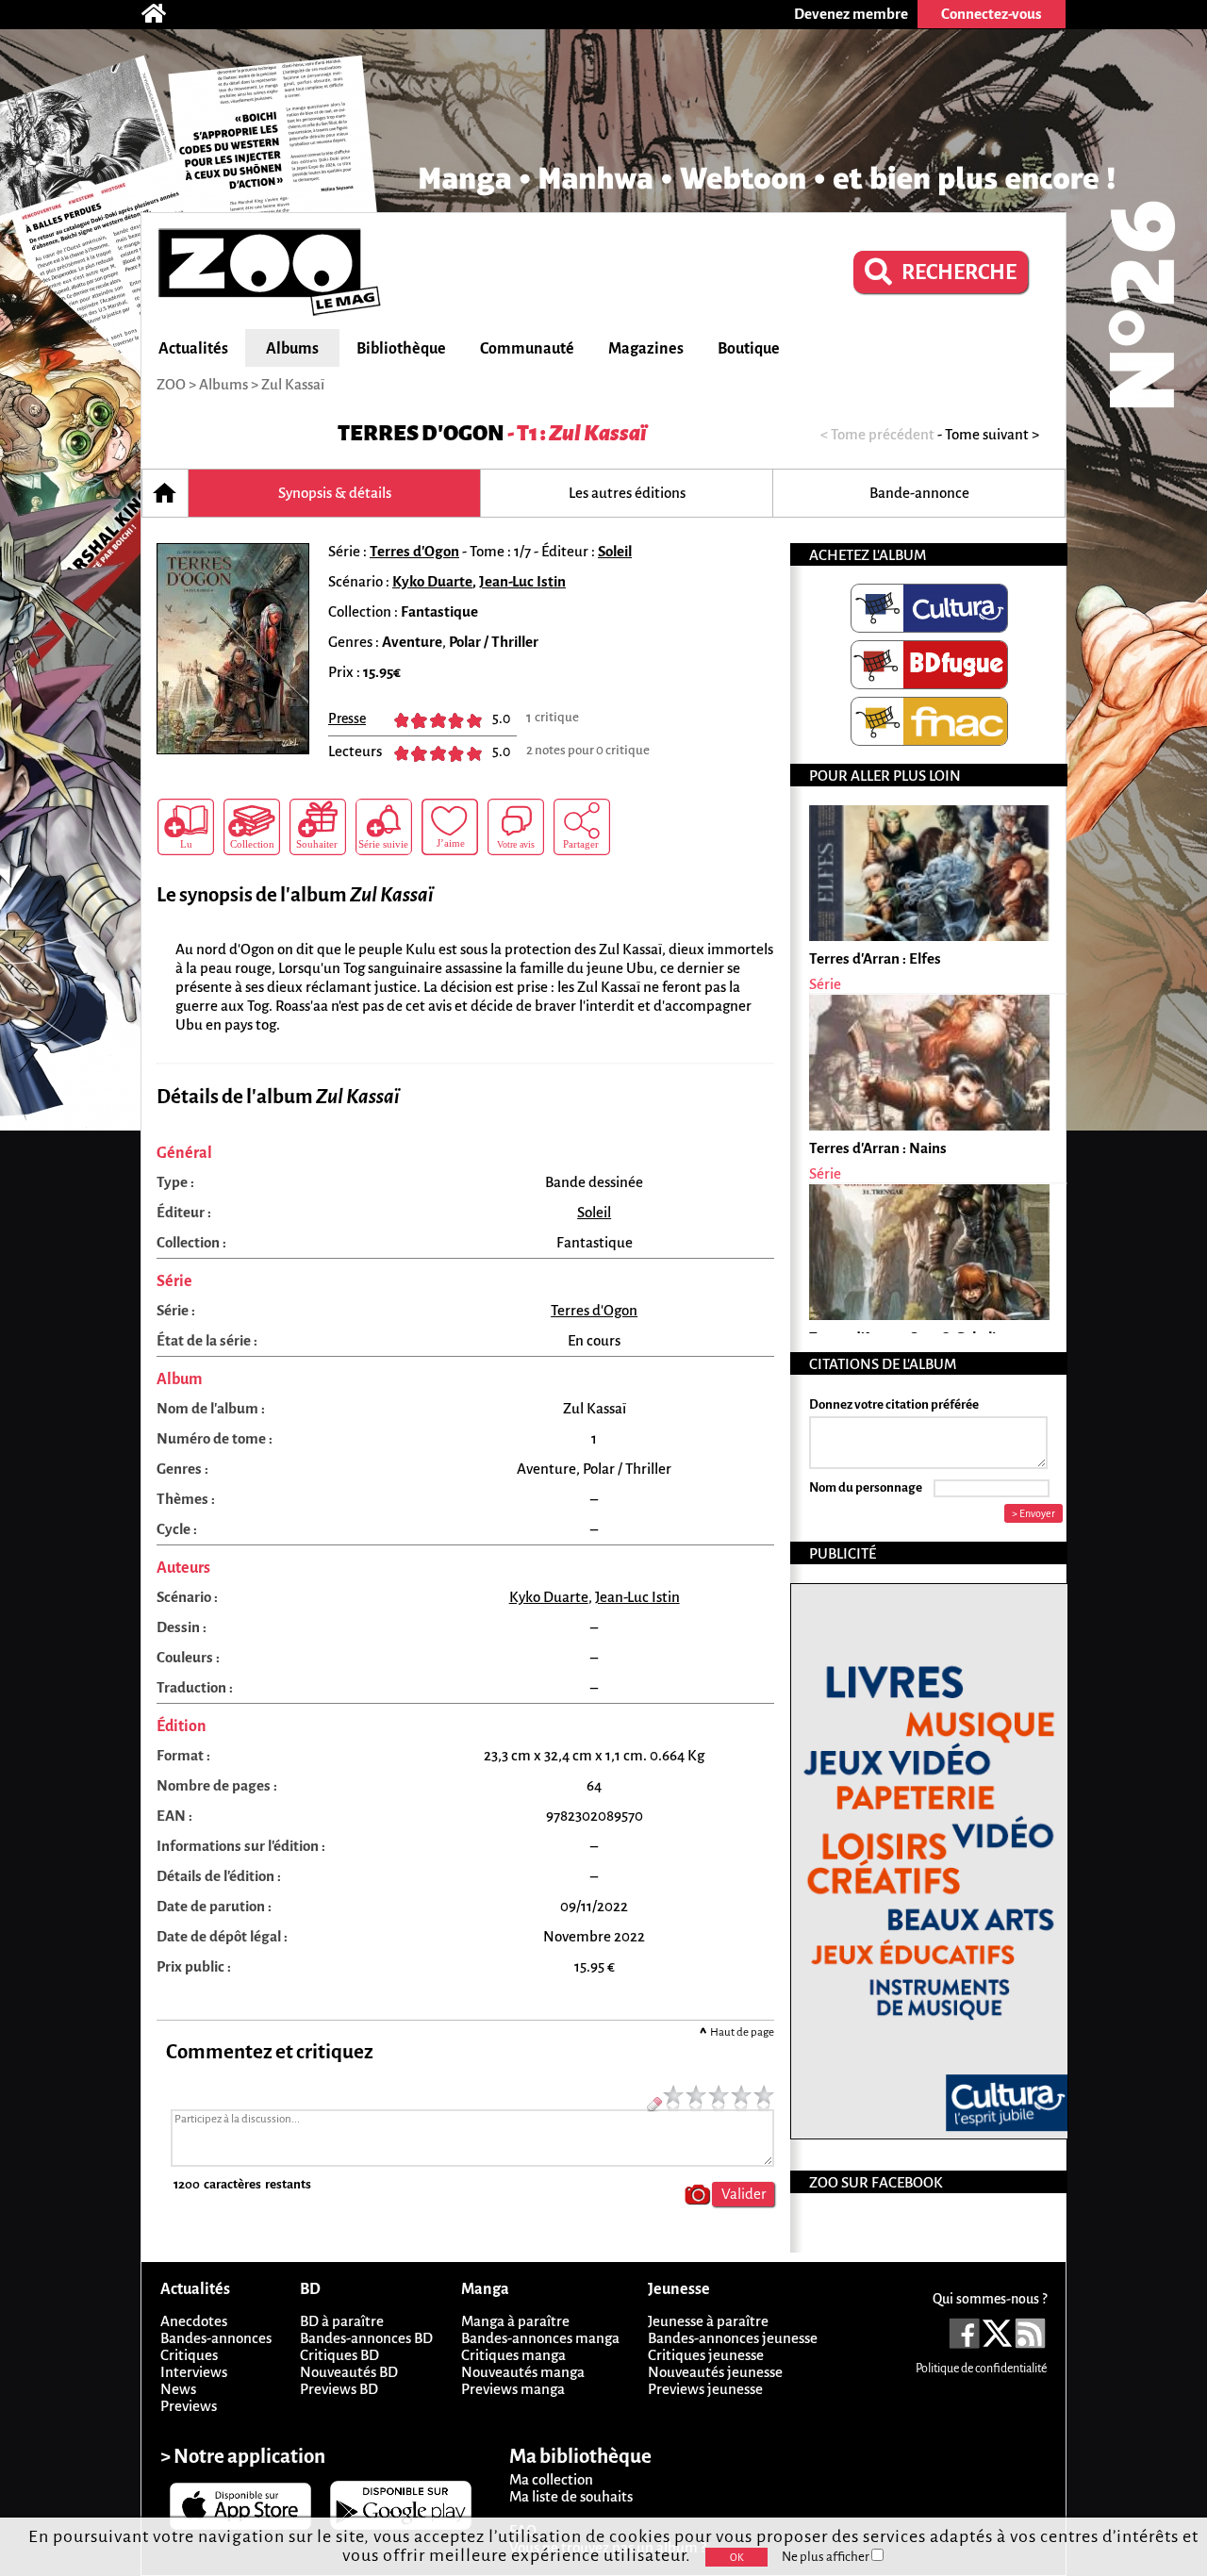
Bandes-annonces (216, 2338)
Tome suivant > (992, 434)
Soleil (615, 551)
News (178, 2389)
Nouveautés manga (523, 2372)
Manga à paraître (515, 2321)
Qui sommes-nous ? (990, 2299)
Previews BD (339, 2389)
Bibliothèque (401, 349)
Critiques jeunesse (706, 2355)
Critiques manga (513, 2355)
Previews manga (513, 2389)
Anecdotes (194, 2321)
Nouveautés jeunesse (715, 2372)
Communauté (527, 349)
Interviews (194, 2372)
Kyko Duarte (432, 581)
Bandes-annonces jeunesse (733, 2338)
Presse (347, 718)
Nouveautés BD (349, 2372)
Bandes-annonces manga (540, 2338)
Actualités (193, 349)
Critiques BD (339, 2355)
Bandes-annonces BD (366, 2338)
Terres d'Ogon (421, 433)
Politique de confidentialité (981, 2369)
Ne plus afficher (827, 2557)
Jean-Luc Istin (522, 581)
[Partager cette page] (582, 827)
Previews (189, 2406)
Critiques (189, 2355)
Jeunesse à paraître (708, 2321)
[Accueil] (163, 14)
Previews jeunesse (705, 2389)
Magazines (646, 349)
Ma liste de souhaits (571, 2496)
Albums (292, 349)
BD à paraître (342, 2321)
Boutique (749, 349)
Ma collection (551, 2479)
